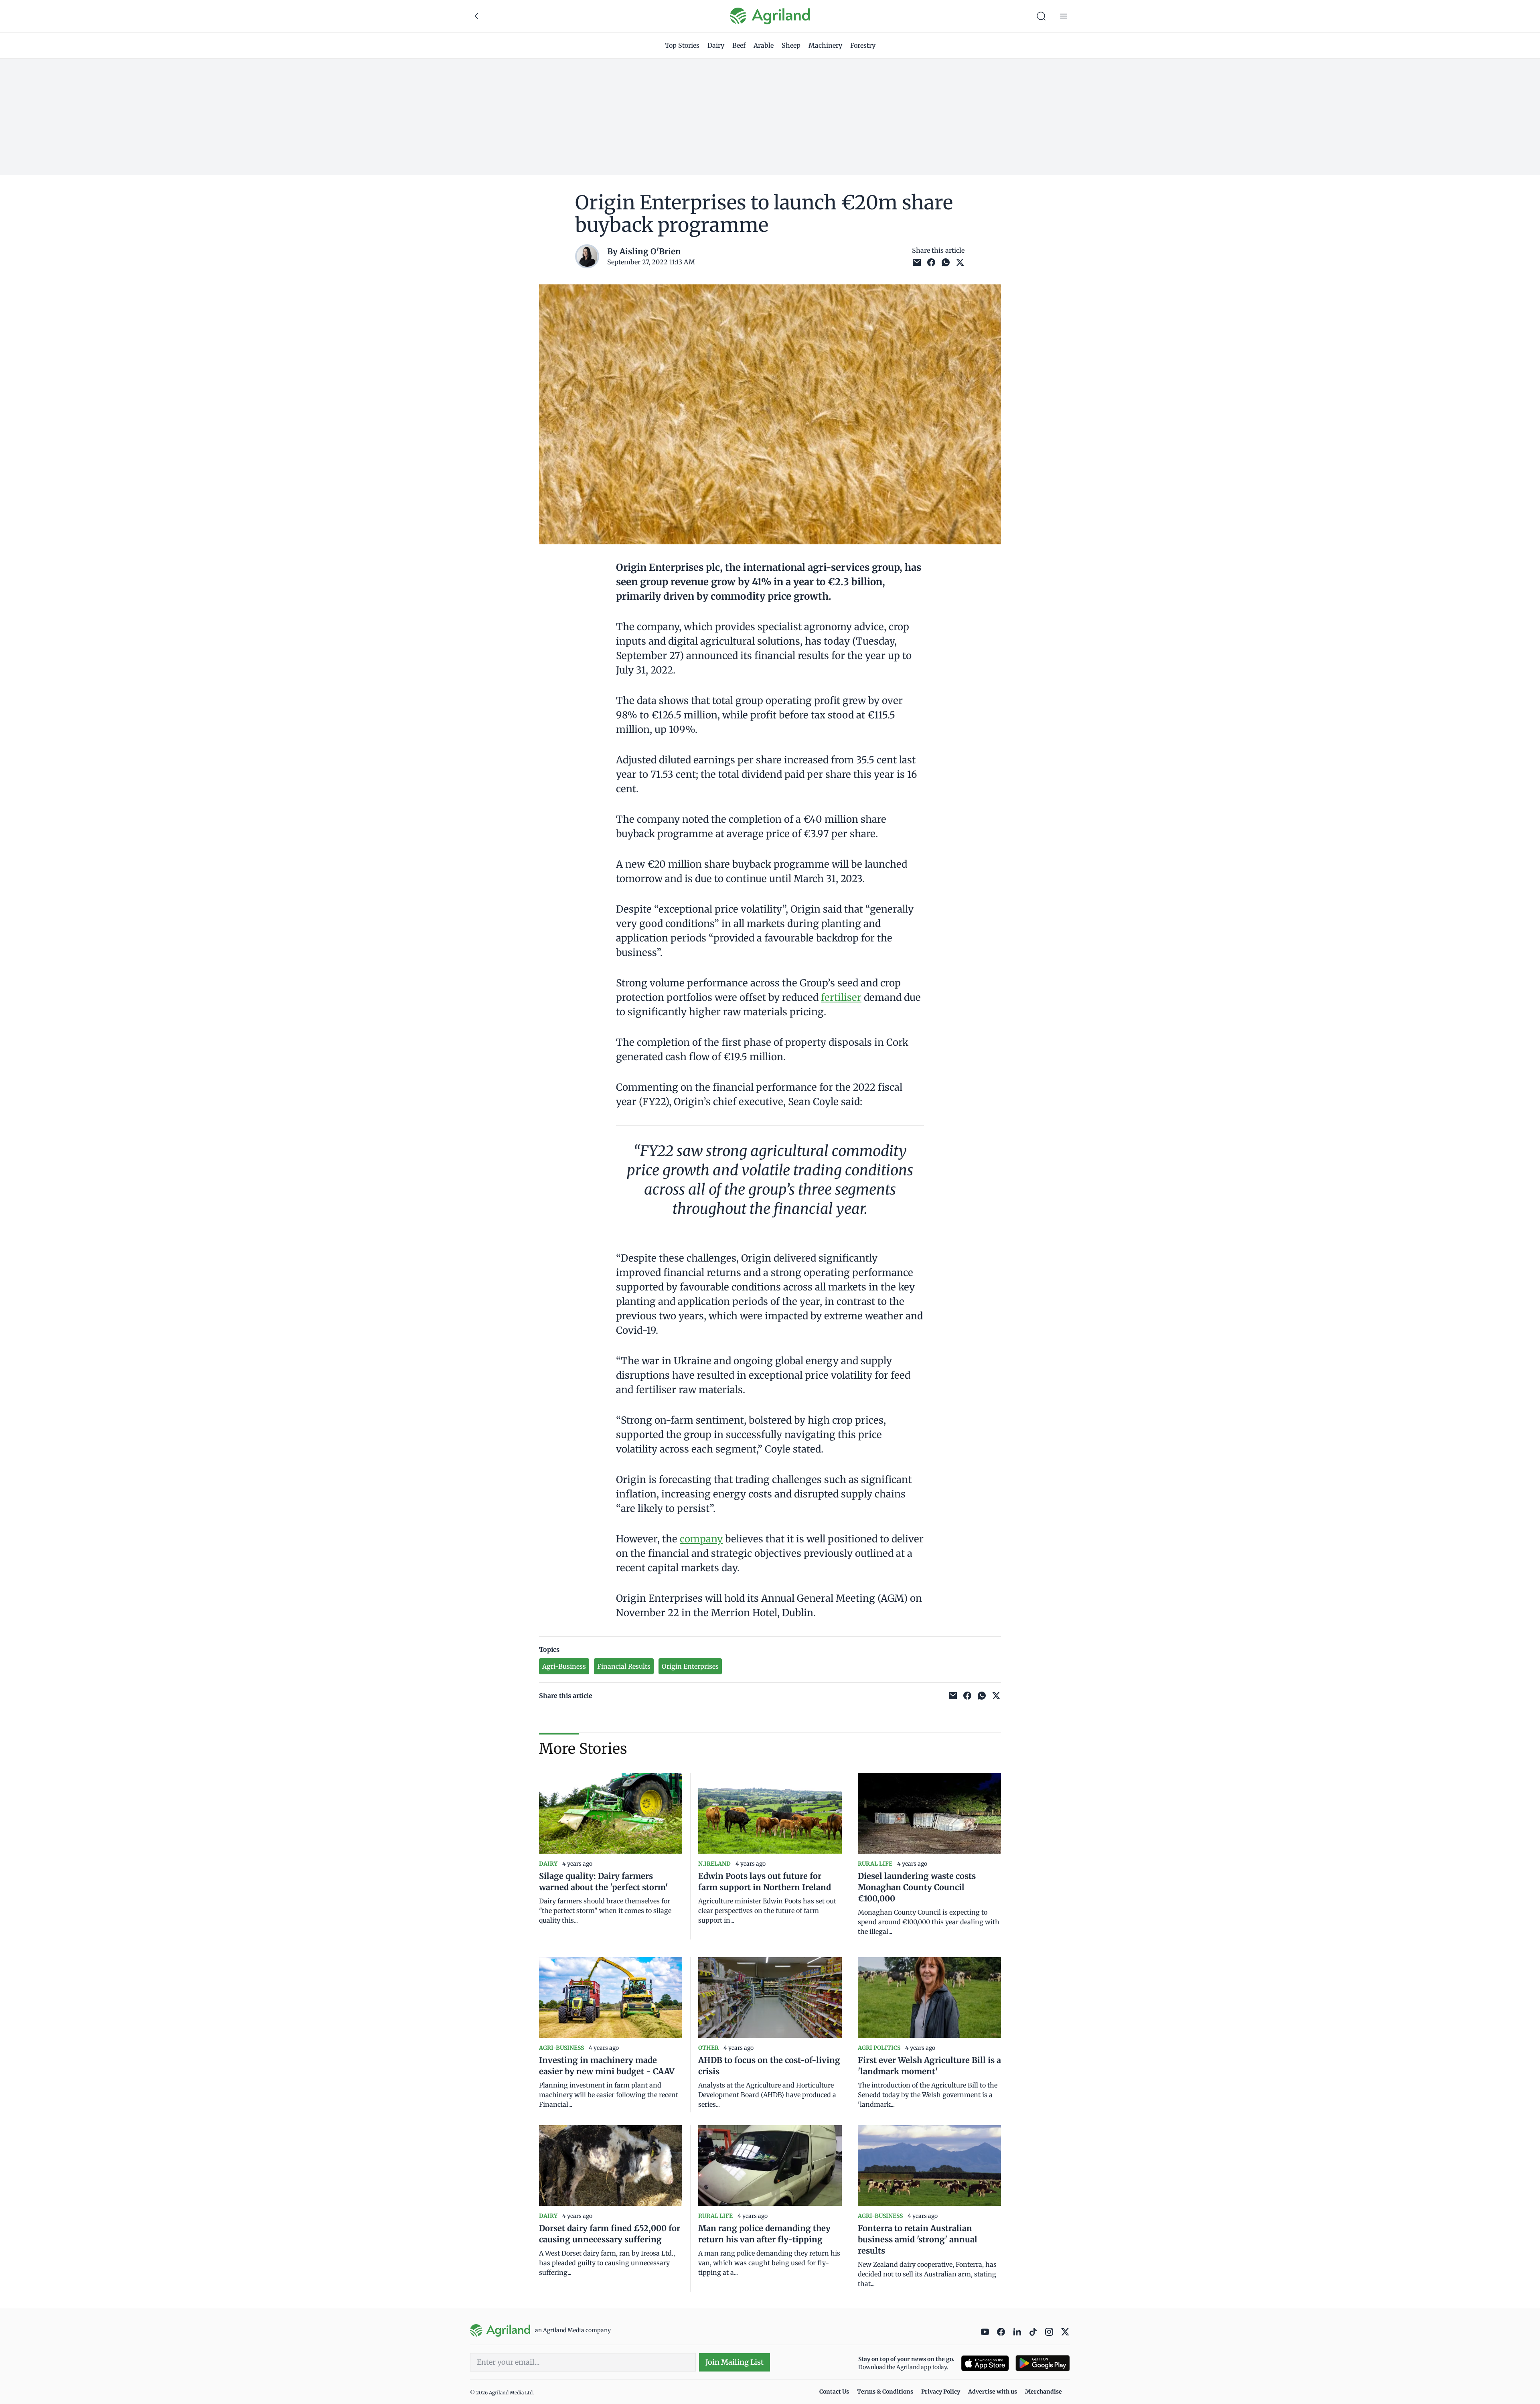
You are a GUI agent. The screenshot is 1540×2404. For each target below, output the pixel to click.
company (701, 1539)
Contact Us (834, 2392)
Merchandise (1044, 2392)
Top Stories (682, 45)
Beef (739, 45)
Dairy (716, 45)
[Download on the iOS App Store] (985, 2363)
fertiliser (841, 997)
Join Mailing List (735, 2362)
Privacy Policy (941, 2392)
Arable (764, 45)
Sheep (791, 45)
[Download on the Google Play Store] (1043, 2363)
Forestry (863, 45)
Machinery (825, 45)
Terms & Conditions (885, 2392)
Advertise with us (993, 2392)
